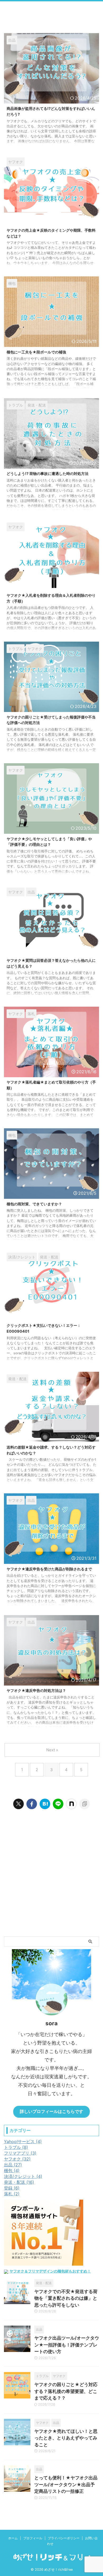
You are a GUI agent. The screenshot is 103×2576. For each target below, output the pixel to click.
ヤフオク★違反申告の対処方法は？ (36, 1690)
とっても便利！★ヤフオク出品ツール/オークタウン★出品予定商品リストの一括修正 (66, 2484)
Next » (52, 1750)
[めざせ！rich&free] (45, 1804)
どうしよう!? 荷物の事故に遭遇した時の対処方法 (48, 473)
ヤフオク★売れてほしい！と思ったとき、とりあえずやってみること (66, 2438)
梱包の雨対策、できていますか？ (34, 1204)
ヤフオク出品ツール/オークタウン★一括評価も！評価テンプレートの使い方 (67, 2345)
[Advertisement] (51, 1881)
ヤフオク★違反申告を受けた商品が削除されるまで (49, 1569)
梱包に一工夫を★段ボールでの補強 (36, 352)
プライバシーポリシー (64, 2538)
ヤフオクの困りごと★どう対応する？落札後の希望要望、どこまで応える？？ (66, 2391)
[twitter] (18, 1804)
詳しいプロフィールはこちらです (51, 2111)
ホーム (13, 2538)
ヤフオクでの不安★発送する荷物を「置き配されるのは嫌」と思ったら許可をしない (66, 2298)
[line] (58, 1804)
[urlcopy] (85, 1804)
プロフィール (33, 2538)
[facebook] (32, 1804)
